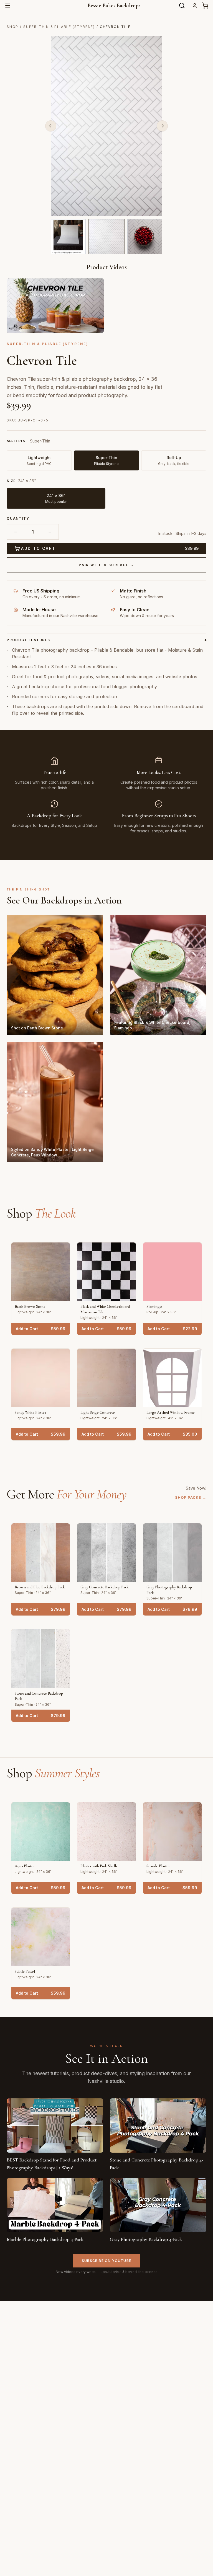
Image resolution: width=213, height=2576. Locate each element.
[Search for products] (182, 6)
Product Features (106, 640)
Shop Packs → (191, 1497)
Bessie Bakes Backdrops (114, 6)
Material (17, 441)
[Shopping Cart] (205, 6)
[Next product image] (162, 126)
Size (11, 481)
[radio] (56, 498)
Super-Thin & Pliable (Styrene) (59, 27)
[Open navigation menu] (8, 6)
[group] (106, 493)
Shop (12, 27)
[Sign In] (195, 6)
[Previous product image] (51, 126)
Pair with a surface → (106, 565)
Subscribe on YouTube (106, 2261)
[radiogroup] (106, 454)
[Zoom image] (155, 209)
